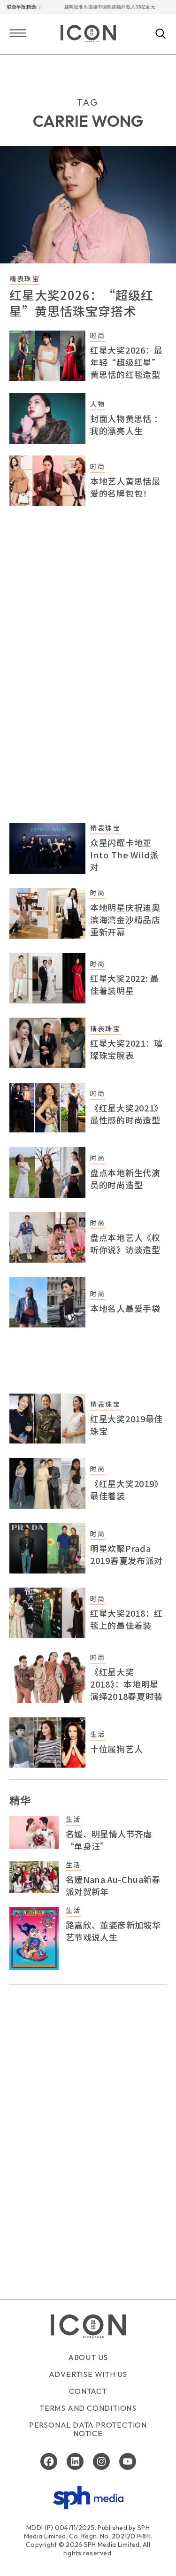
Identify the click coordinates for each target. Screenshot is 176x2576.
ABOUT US (88, 2357)
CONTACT (88, 2391)
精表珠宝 (25, 278)
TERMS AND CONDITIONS (88, 2408)
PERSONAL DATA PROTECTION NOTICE (88, 2429)
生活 (98, 1734)
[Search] (161, 34)
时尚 (98, 335)
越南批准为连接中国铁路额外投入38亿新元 (98, 7)
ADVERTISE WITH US (88, 2374)
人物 (98, 404)
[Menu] (18, 34)
